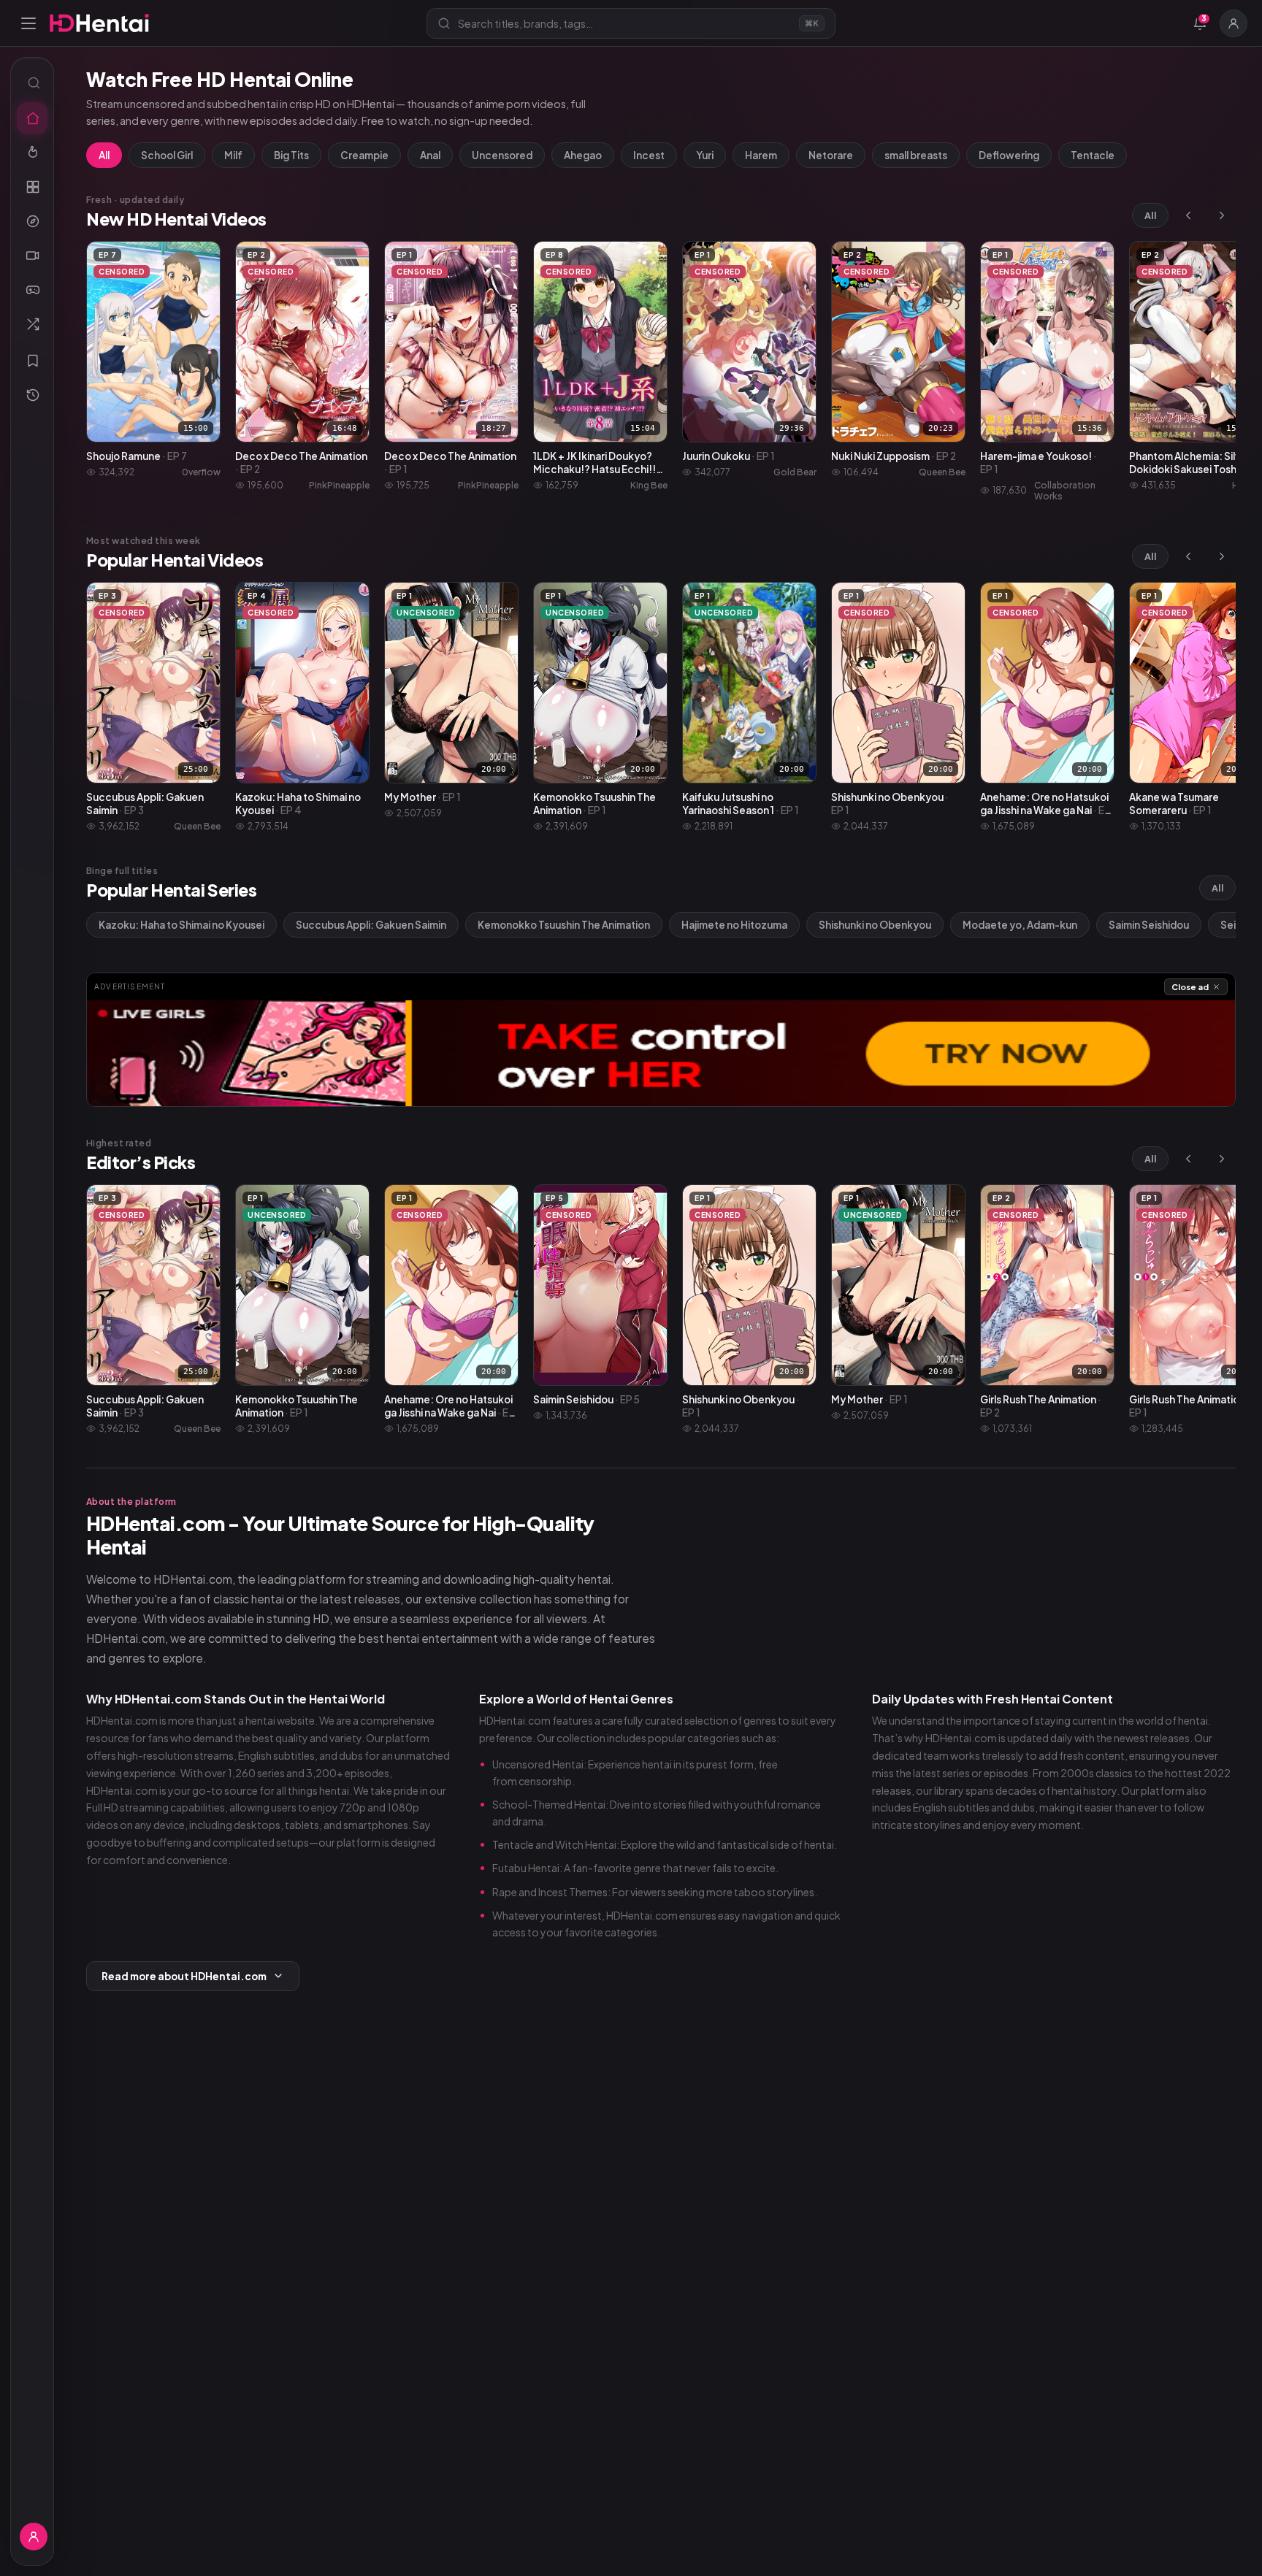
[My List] (32, 361)
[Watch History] (32, 395)
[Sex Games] (32, 290)
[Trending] (32, 153)
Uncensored (502, 155)
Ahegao (583, 155)
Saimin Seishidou (1149, 925)
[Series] (32, 256)
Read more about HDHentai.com (184, 1976)
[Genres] (32, 221)
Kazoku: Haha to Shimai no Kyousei (181, 925)
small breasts (916, 155)
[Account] (1234, 23)
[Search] (32, 83)
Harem (761, 155)
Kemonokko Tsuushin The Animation (564, 925)
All (104, 155)
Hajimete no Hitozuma (734, 925)
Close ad (1190, 987)
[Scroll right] (1222, 215)
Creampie (364, 155)
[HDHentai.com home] (99, 23)
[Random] (32, 324)
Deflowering (1009, 155)
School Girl (167, 155)
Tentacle (1093, 155)
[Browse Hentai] (32, 187)
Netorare (831, 155)
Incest (649, 155)
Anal (430, 155)
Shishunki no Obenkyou (875, 925)
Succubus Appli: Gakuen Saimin (371, 925)
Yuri (705, 155)
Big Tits (291, 155)
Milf (233, 155)
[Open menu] (28, 23)
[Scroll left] (1188, 215)
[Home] (32, 118)
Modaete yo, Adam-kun (1020, 925)
